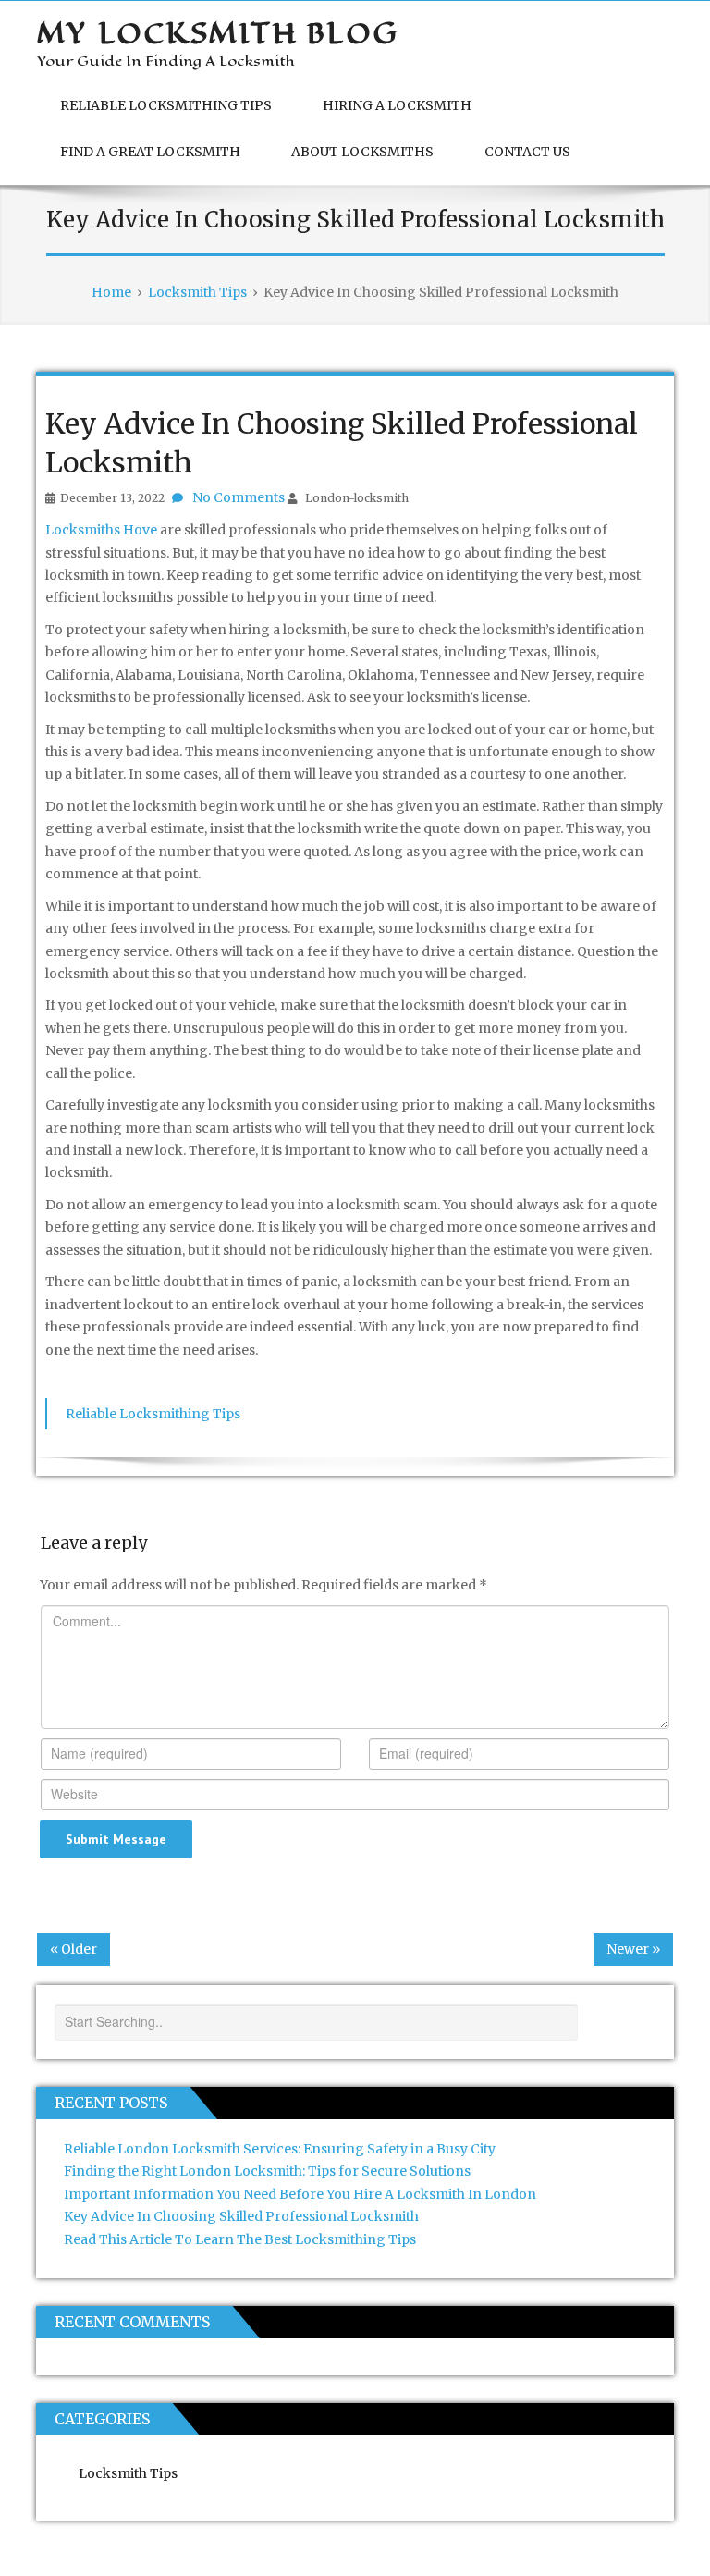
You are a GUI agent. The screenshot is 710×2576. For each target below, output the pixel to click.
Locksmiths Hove (101, 530)
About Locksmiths (362, 152)
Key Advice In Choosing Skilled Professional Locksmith (241, 2216)
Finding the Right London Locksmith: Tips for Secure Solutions (267, 2171)
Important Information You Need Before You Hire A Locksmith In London (300, 2194)
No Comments (239, 497)
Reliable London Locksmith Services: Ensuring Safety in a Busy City (280, 2149)
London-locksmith (357, 498)
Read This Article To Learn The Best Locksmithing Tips (240, 2239)
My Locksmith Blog (218, 33)
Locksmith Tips (128, 2473)
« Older (73, 1949)
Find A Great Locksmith (150, 152)
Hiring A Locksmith (397, 105)
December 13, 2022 (112, 498)
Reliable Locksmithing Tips (166, 105)
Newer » (633, 1949)
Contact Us (527, 152)
